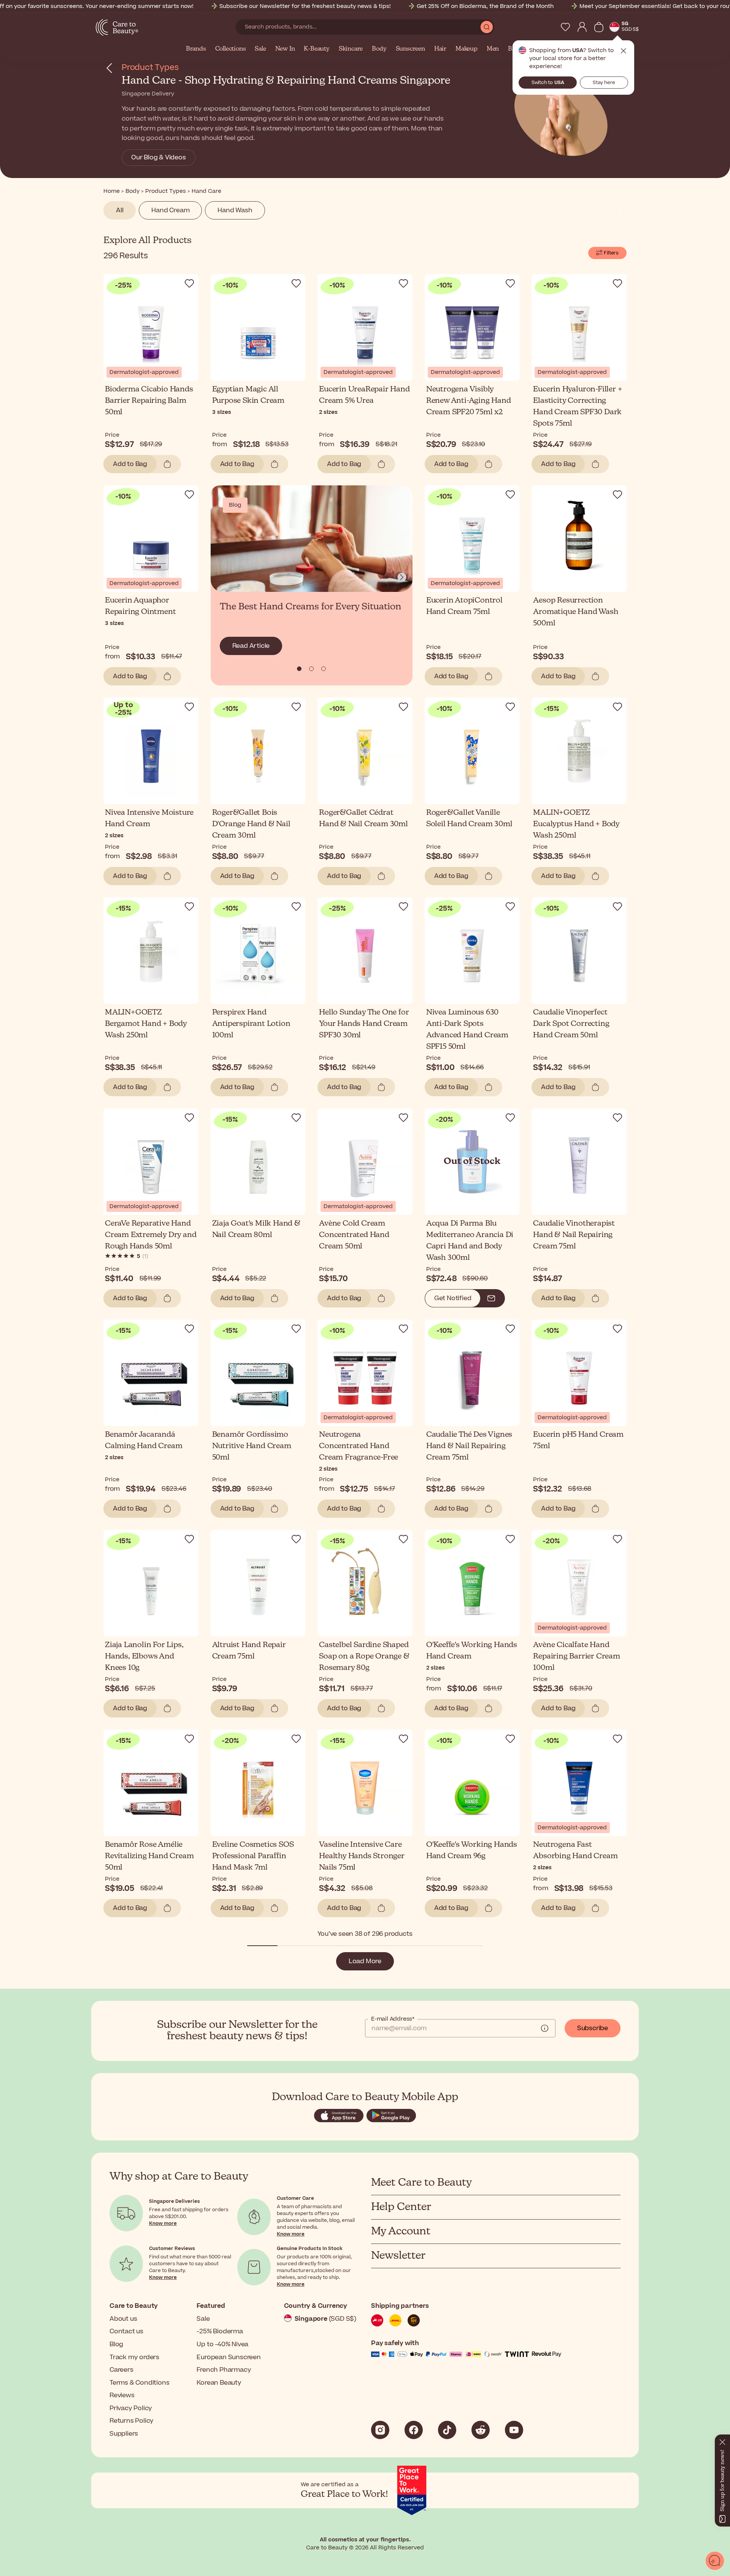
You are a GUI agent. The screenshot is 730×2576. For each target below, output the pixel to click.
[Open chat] (715, 2561)
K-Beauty (317, 49)
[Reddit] (481, 2430)
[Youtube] (514, 2430)
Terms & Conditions (139, 2383)
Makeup (467, 49)
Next (402, 577)
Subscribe (593, 2028)
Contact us (126, 2331)
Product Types (150, 68)
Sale (260, 49)
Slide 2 (324, 669)
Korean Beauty (219, 2383)
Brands (196, 49)
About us (123, 2319)
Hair (440, 49)
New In (285, 49)
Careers (121, 2370)
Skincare (351, 49)
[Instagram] (380, 2430)
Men (493, 49)
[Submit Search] (487, 27)
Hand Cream (170, 210)
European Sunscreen (229, 2357)
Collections (231, 49)
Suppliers (124, 2434)
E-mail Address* (393, 2019)
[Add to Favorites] (189, 283)
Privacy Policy (131, 2408)
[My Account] (582, 27)
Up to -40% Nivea (222, 2344)
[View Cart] (599, 27)
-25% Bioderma (220, 2331)
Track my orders (134, 2357)
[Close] (722, 2441)
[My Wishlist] (565, 27)
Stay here (604, 83)
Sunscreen (410, 49)
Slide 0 (299, 669)
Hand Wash (235, 210)
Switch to (548, 83)
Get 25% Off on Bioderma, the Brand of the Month (485, 6)
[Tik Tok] (447, 2430)
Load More (365, 1961)
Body (379, 49)
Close (624, 51)
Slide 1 (311, 669)
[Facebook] (414, 2430)
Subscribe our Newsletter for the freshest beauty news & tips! (305, 6)
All (120, 210)
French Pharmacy (224, 2370)
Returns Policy (132, 2421)
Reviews (122, 2395)
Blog (116, 2344)
